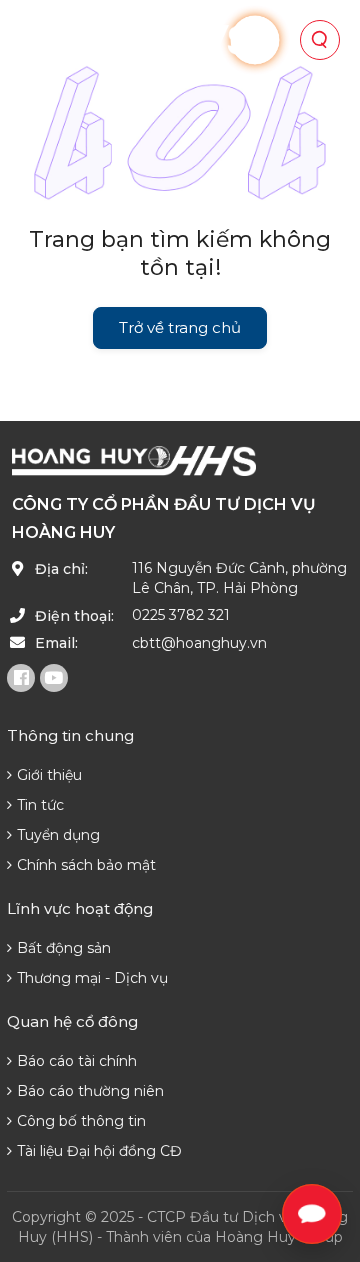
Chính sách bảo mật (86, 865)
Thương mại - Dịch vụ (92, 978)
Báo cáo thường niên (90, 1091)
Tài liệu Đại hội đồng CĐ (99, 1151)
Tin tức (40, 805)
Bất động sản (64, 948)
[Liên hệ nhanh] (312, 1214)
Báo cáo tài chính (77, 1061)
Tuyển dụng (58, 835)
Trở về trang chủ (180, 327)
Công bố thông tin (81, 1121)
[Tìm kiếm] (320, 40)
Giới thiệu (49, 775)
